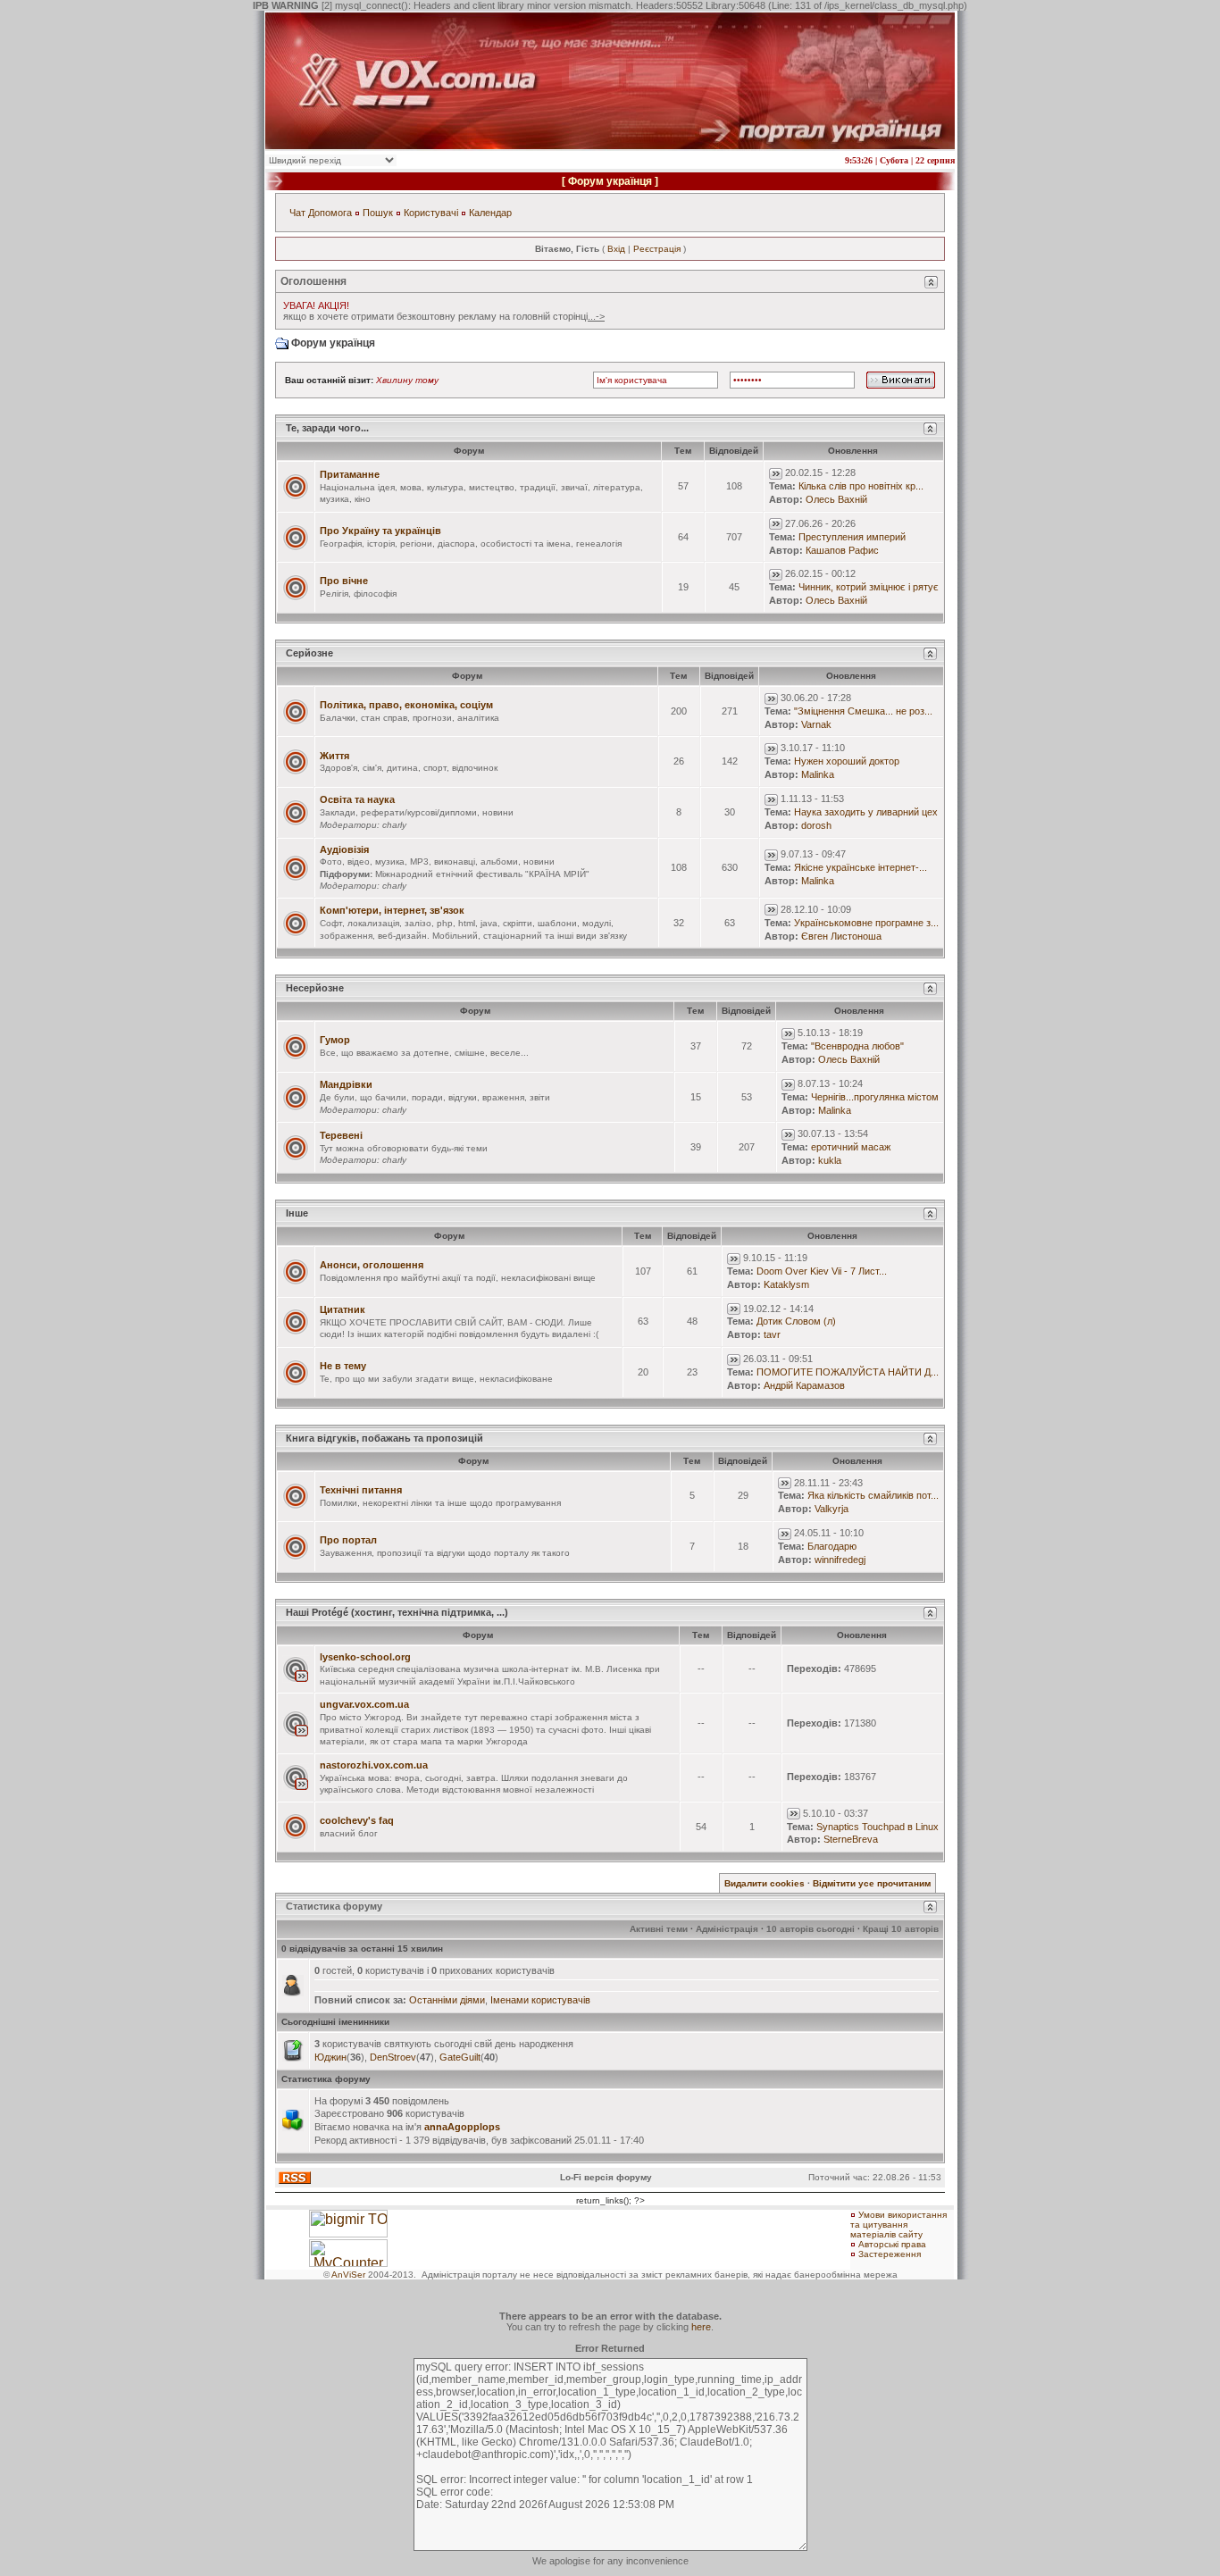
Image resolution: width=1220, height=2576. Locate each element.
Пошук (378, 213)
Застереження (890, 2254)
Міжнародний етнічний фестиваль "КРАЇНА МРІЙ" (482, 874)
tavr (772, 1334)
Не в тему (343, 1366)
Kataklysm (786, 1284)
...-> (596, 316)
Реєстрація (657, 249)
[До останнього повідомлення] (776, 473)
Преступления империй (852, 537)
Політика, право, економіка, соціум (406, 705)
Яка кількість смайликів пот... (873, 1495)
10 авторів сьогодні (811, 1929)
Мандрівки (346, 1084)
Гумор (335, 1040)
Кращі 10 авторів (901, 1929)
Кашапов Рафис (842, 550)
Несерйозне (315, 988)
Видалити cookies (765, 1883)
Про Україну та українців (380, 531)
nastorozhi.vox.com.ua (374, 1765)
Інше (297, 1213)
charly (394, 825)
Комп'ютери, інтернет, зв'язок (392, 910)
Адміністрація (727, 1929)
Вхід (616, 249)
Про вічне (344, 581)
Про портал (348, 1540)
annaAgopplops (462, 2127)
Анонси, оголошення (372, 1265)
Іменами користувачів (540, 2000)
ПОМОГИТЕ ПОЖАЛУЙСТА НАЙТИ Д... (848, 1372)
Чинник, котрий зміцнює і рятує (869, 587)
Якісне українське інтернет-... (861, 867)
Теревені (341, 1135)
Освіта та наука (357, 799)
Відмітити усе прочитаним (872, 1883)
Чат (297, 213)
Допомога (330, 213)
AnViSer (348, 2275)
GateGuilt (460, 2057)
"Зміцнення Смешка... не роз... (863, 711)
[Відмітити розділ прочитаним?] (296, 486)
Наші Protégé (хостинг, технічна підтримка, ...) (397, 1612)
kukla (830, 1160)
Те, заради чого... (327, 428)
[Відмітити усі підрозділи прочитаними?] (296, 866)
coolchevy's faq (357, 1820)
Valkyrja (831, 1509)
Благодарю (832, 1546)
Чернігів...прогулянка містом (875, 1097)
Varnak (816, 724)
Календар (490, 213)
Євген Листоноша (841, 936)
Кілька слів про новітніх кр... (861, 486)
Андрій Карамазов (804, 1385)
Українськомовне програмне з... (866, 923)
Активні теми (659, 1929)
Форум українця (610, 181)
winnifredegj (840, 1560)
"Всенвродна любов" (857, 1046)
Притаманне (350, 474)
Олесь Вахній (836, 499)
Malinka (818, 774)
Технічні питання (361, 1490)
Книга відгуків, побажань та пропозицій (384, 1438)
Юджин (330, 2057)
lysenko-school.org (365, 1657)
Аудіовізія (344, 849)
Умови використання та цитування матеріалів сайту (898, 2225)
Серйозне (309, 653)
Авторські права (892, 2244)
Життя (334, 756)
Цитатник (343, 1309)
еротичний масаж (851, 1147)
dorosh (816, 825)
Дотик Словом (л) (796, 1321)
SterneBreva (851, 1839)
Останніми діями (447, 2000)
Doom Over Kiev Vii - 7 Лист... (822, 1271)
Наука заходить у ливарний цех (866, 812)
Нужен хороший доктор (847, 761)
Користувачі (431, 213)
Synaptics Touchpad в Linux (877, 1827)
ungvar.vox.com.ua (364, 1704)
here (701, 2327)
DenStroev (393, 2057)
